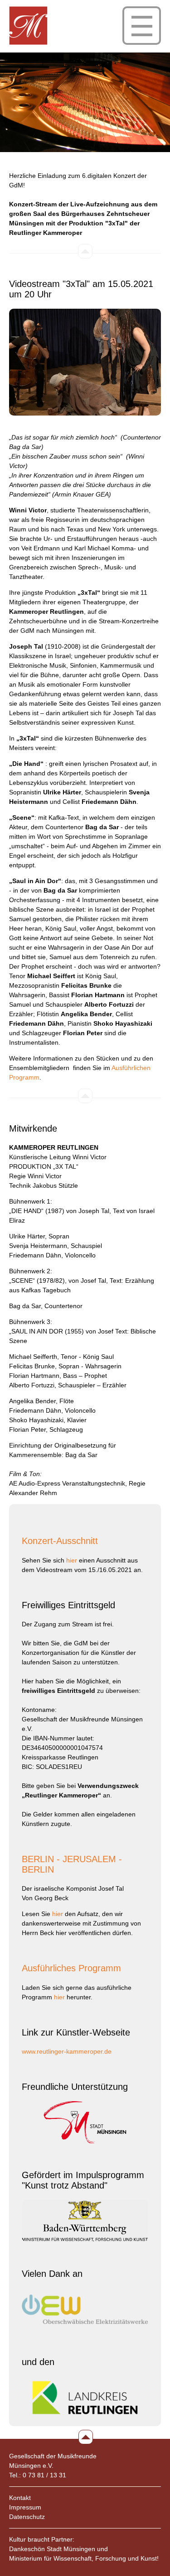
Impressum (25, 2507)
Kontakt (20, 2498)
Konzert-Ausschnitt (60, 1541)
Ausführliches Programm (71, 1968)
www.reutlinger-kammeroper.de (67, 2051)
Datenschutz (27, 2517)
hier (72, 1560)
